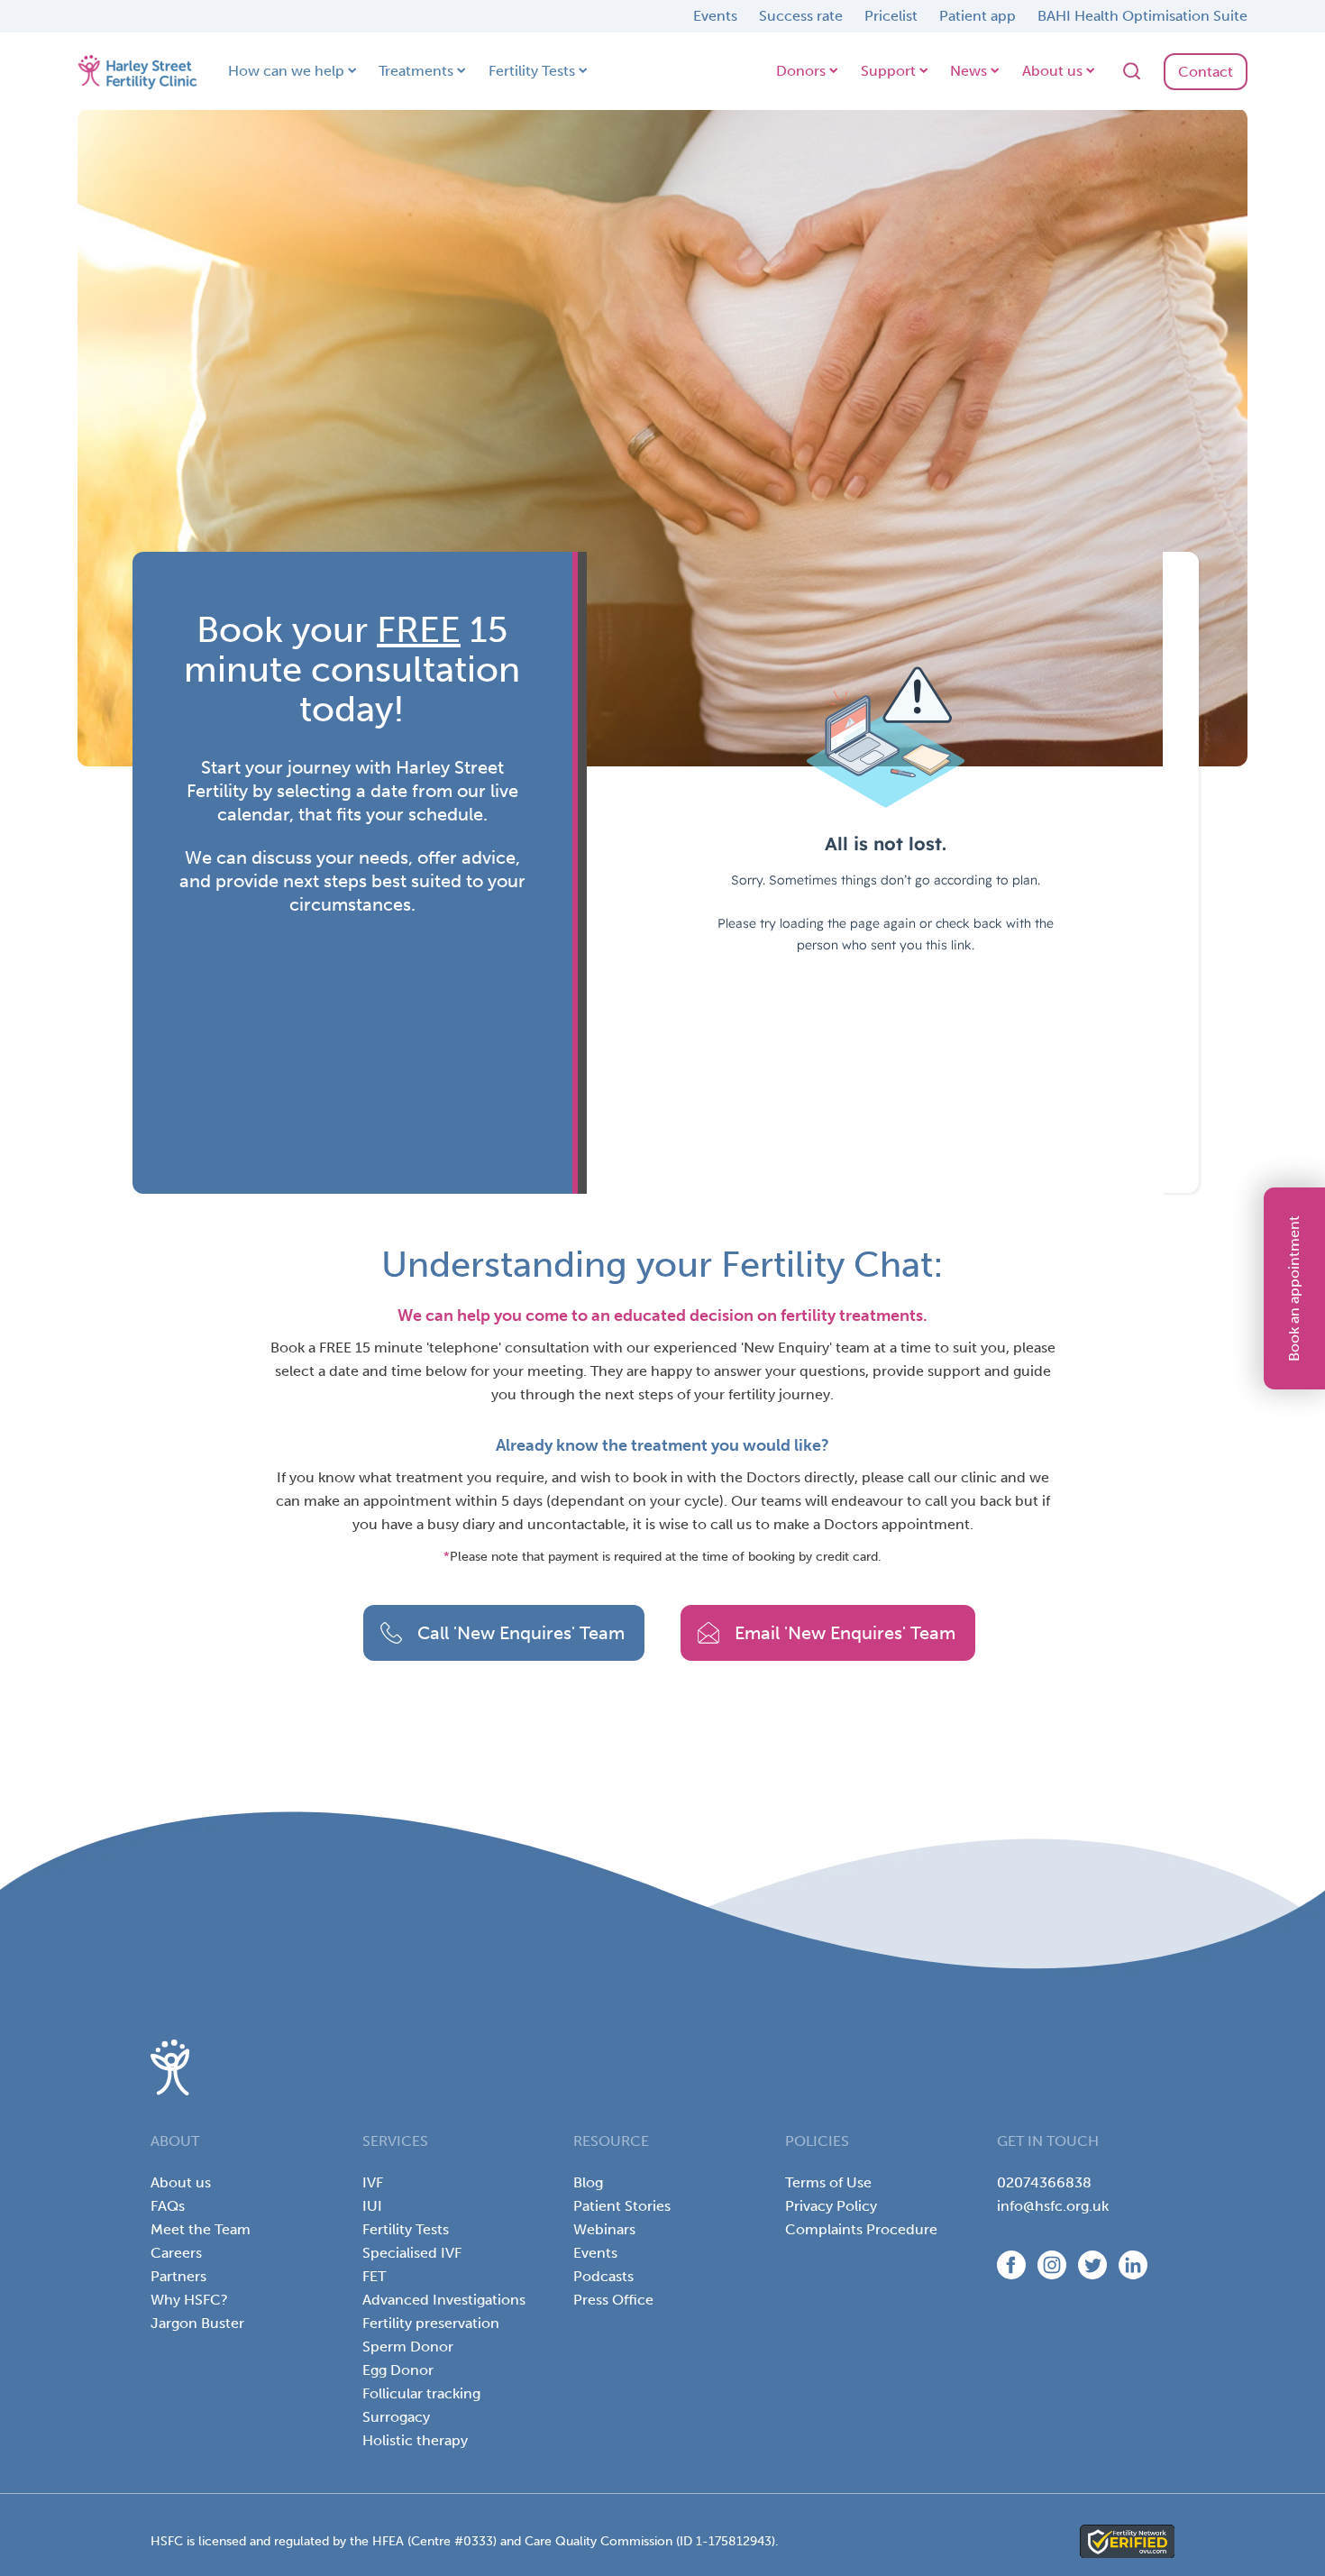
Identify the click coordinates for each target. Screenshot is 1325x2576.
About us (1052, 71)
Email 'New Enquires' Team (845, 1633)
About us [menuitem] (181, 2182)
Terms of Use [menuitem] (828, 2182)
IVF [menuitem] (373, 2182)
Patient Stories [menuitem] (622, 2206)
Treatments (416, 71)
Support (888, 71)
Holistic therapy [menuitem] (415, 2440)
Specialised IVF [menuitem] (412, 2253)
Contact (1206, 72)
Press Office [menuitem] (613, 2300)
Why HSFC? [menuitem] (189, 2300)
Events (715, 16)
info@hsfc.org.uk (1053, 2206)
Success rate (801, 16)
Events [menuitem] (595, 2253)
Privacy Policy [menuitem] (831, 2206)
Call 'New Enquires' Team (521, 1633)
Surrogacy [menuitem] (396, 2417)
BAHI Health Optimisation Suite (1142, 16)
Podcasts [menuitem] (603, 2276)
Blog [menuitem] (588, 2182)
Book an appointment (1294, 1288)
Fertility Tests (532, 71)
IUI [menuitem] (372, 2206)
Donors (801, 71)
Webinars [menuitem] (604, 2229)
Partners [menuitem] (178, 2276)
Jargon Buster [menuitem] (197, 2323)
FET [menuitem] (374, 2276)
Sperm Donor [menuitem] (408, 2347)
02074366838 (1044, 2182)
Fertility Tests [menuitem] (406, 2229)
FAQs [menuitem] (168, 2206)
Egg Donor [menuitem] (398, 2370)
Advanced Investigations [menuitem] (444, 2300)
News (969, 71)
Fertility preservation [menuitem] (431, 2323)
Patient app (978, 16)
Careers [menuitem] (176, 2253)
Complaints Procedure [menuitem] (861, 2229)
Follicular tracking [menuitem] (421, 2393)
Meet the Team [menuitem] (201, 2229)
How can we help (286, 71)
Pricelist (891, 16)
